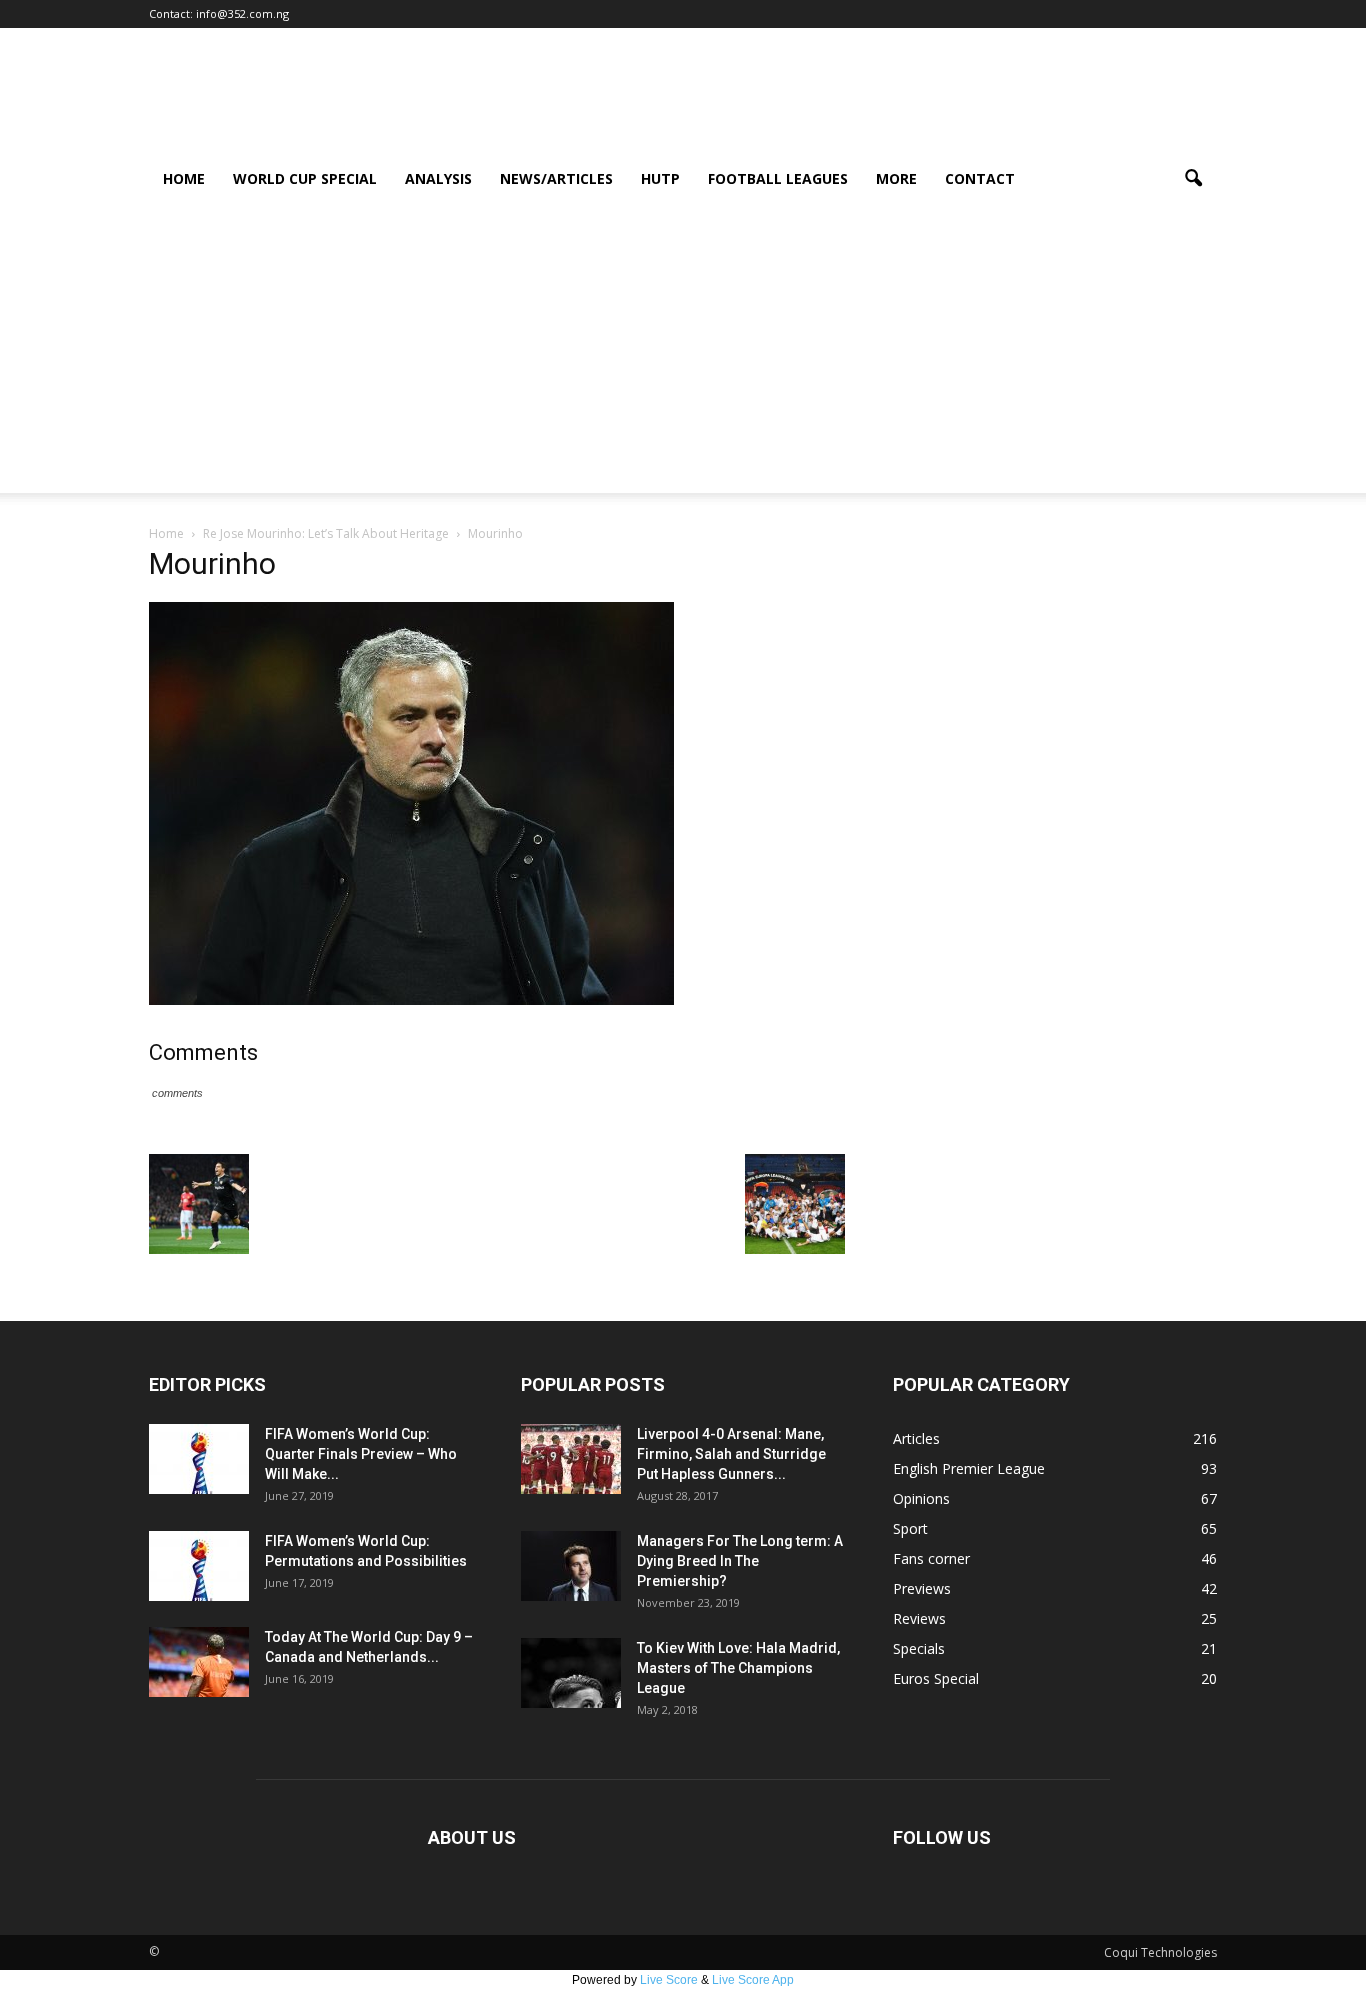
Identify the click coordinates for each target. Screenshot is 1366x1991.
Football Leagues (778, 178)
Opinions (921, 1498)
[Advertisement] (683, 353)
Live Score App (753, 1980)
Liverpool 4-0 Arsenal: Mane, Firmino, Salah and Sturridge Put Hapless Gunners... (731, 1454)
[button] (1193, 179)
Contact (980, 178)
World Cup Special (305, 178)
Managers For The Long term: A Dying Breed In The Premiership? (740, 1561)
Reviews (919, 1618)
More (896, 178)
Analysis (438, 178)
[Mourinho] (411, 1000)
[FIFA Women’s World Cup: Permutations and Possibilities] (199, 1566)
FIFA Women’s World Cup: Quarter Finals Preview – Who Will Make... (361, 1454)
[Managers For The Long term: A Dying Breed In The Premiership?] (571, 1566)
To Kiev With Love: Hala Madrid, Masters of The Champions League (738, 1668)
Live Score (669, 1980)
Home (184, 178)
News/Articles (556, 178)
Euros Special (936, 1678)
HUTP (660, 178)
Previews (922, 1588)
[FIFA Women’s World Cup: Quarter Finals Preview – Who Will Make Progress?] (199, 1459)
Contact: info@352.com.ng (219, 13)
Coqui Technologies (1160, 1952)
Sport (910, 1528)
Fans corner (931, 1558)
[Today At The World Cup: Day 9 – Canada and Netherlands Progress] (199, 1662)
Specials (919, 1648)
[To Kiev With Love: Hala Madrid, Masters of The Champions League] (571, 1673)
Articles (916, 1438)
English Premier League (969, 1468)
